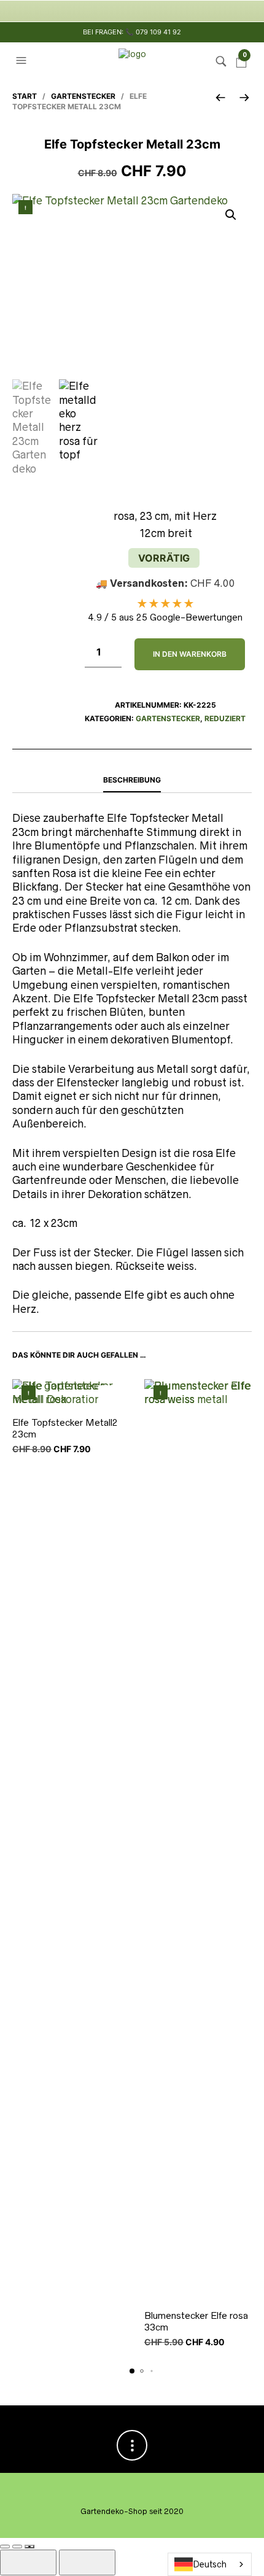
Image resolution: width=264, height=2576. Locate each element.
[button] (23, 61)
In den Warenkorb (190, 654)
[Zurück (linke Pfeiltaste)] (28, 2562)
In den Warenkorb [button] (109, 1396)
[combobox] (210, 2564)
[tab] (132, 781)
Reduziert (225, 718)
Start (25, 96)
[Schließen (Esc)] (29, 2547)
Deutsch (210, 2564)
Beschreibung (132, 780)
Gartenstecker (83, 96)
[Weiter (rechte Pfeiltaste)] (87, 2562)
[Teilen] (17, 2547)
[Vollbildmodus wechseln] (5, 2547)
